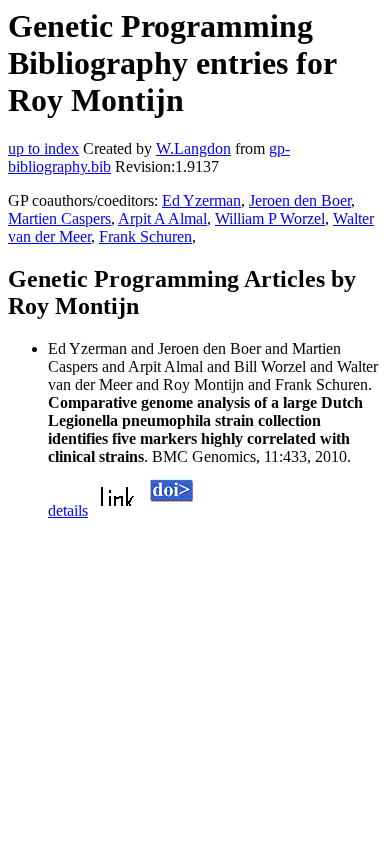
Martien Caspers (59, 218)
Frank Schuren (145, 236)
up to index (43, 148)
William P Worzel (270, 218)
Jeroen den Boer (300, 200)
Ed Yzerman (201, 200)
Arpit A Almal (162, 218)
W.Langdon (193, 148)
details (68, 510)
